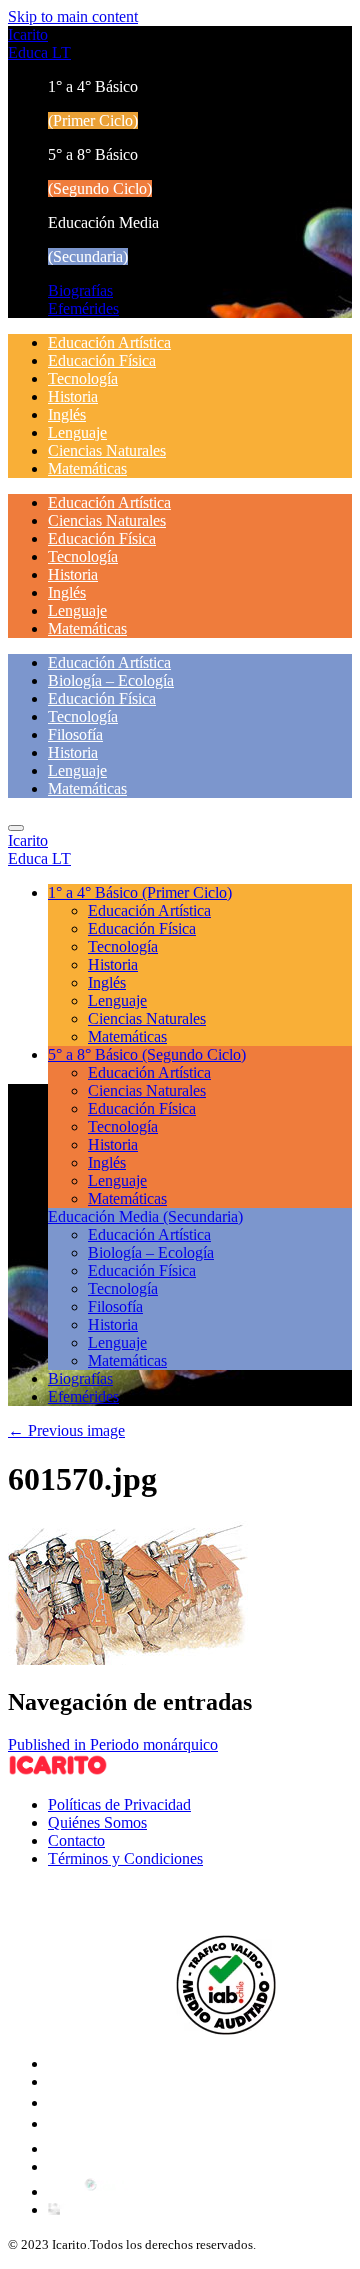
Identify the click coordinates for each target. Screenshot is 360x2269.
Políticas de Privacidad (119, 1804)
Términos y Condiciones (125, 1858)
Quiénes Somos (97, 1822)
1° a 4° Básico (140, 892)
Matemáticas (87, 468)
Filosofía (75, 734)
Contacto (76, 1840)
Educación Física (102, 360)
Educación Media (145, 1216)
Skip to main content (73, 16)
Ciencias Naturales (107, 450)
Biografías (80, 290)
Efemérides (83, 308)
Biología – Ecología (111, 680)
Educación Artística (109, 342)
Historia (73, 396)
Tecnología (83, 378)
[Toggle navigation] (16, 828)
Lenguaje (77, 432)
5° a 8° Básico (147, 1054)
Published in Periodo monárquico (113, 1744)
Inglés (67, 414)
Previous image (66, 1430)
